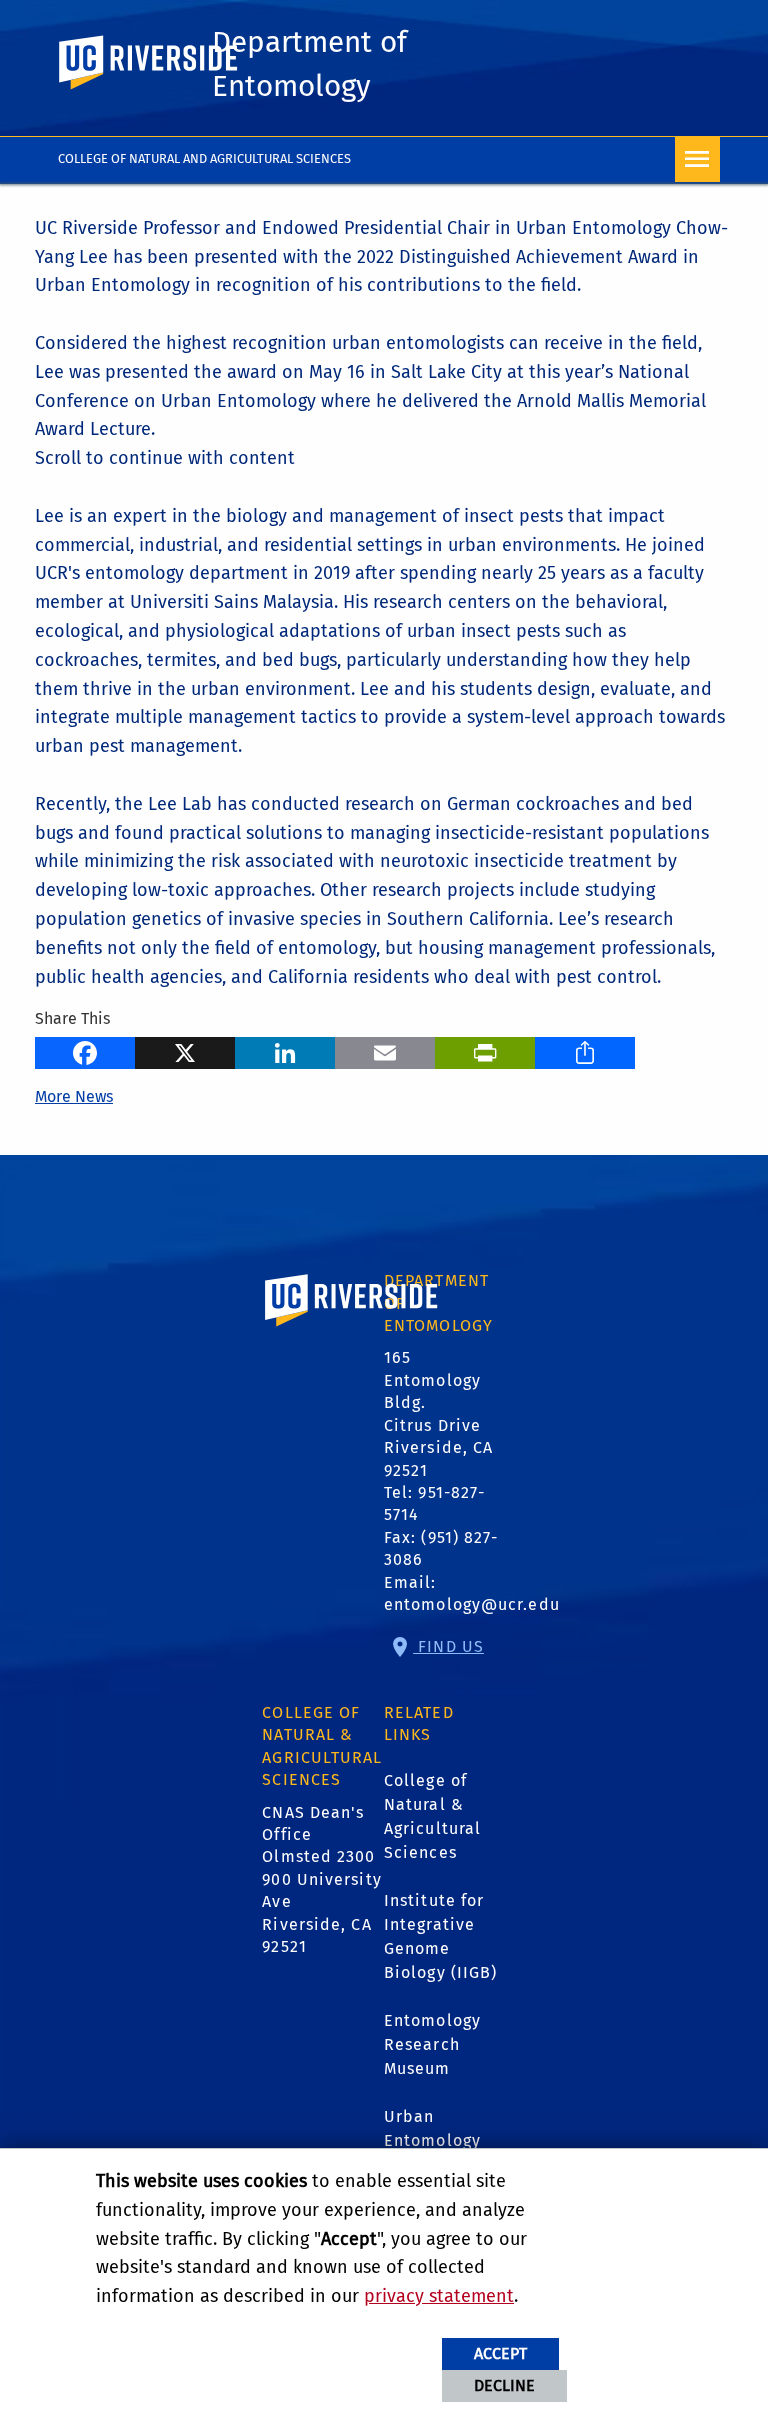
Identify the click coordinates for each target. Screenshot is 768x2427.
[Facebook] (85, 1050)
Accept (500, 2353)
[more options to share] (585, 1050)
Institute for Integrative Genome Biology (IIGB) (440, 1936)
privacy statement (439, 2296)
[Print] (485, 1050)
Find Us (448, 1646)
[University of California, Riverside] (352, 1328)
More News (74, 1096)
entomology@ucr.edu (472, 1604)
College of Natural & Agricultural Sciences (432, 1816)
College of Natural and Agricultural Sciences (204, 158)
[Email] (385, 1050)
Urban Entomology (432, 2128)
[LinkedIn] (285, 1050)
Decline (504, 2385)
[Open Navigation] (697, 159)
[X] (185, 1050)
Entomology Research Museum (432, 2044)
